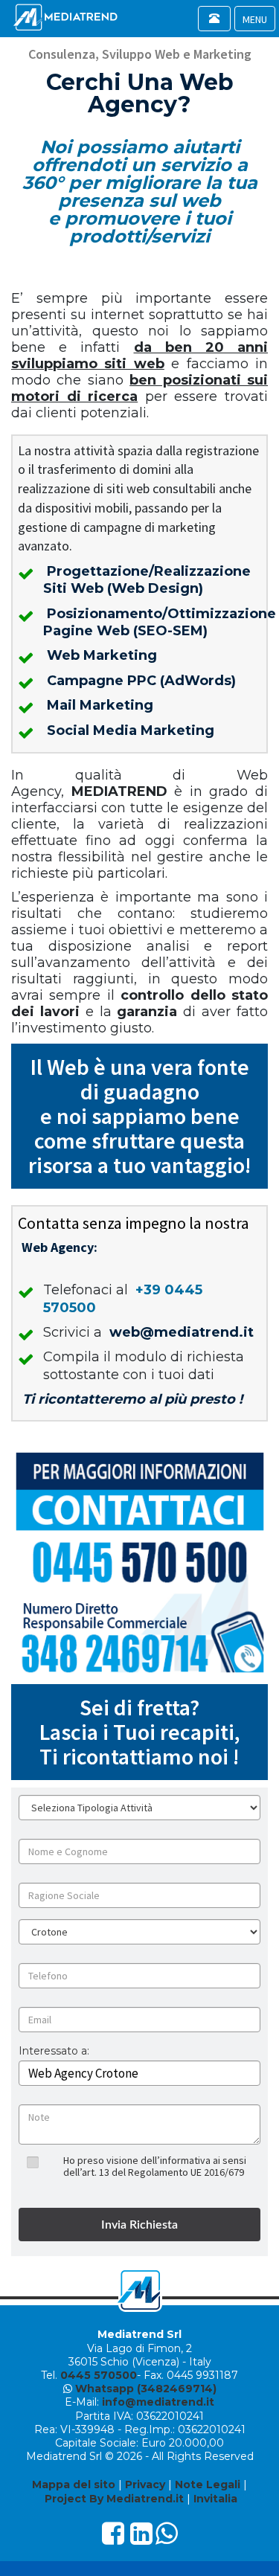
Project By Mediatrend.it (114, 2499)
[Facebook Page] (113, 2539)
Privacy (145, 2485)
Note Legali (208, 2485)
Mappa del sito (74, 2485)
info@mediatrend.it (158, 2402)
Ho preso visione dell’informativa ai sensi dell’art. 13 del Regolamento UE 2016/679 (155, 2166)
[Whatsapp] (167, 2539)
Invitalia (215, 2499)
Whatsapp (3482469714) (146, 2389)
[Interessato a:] (54, 2062)
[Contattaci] (139, 1562)
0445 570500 (99, 2375)
